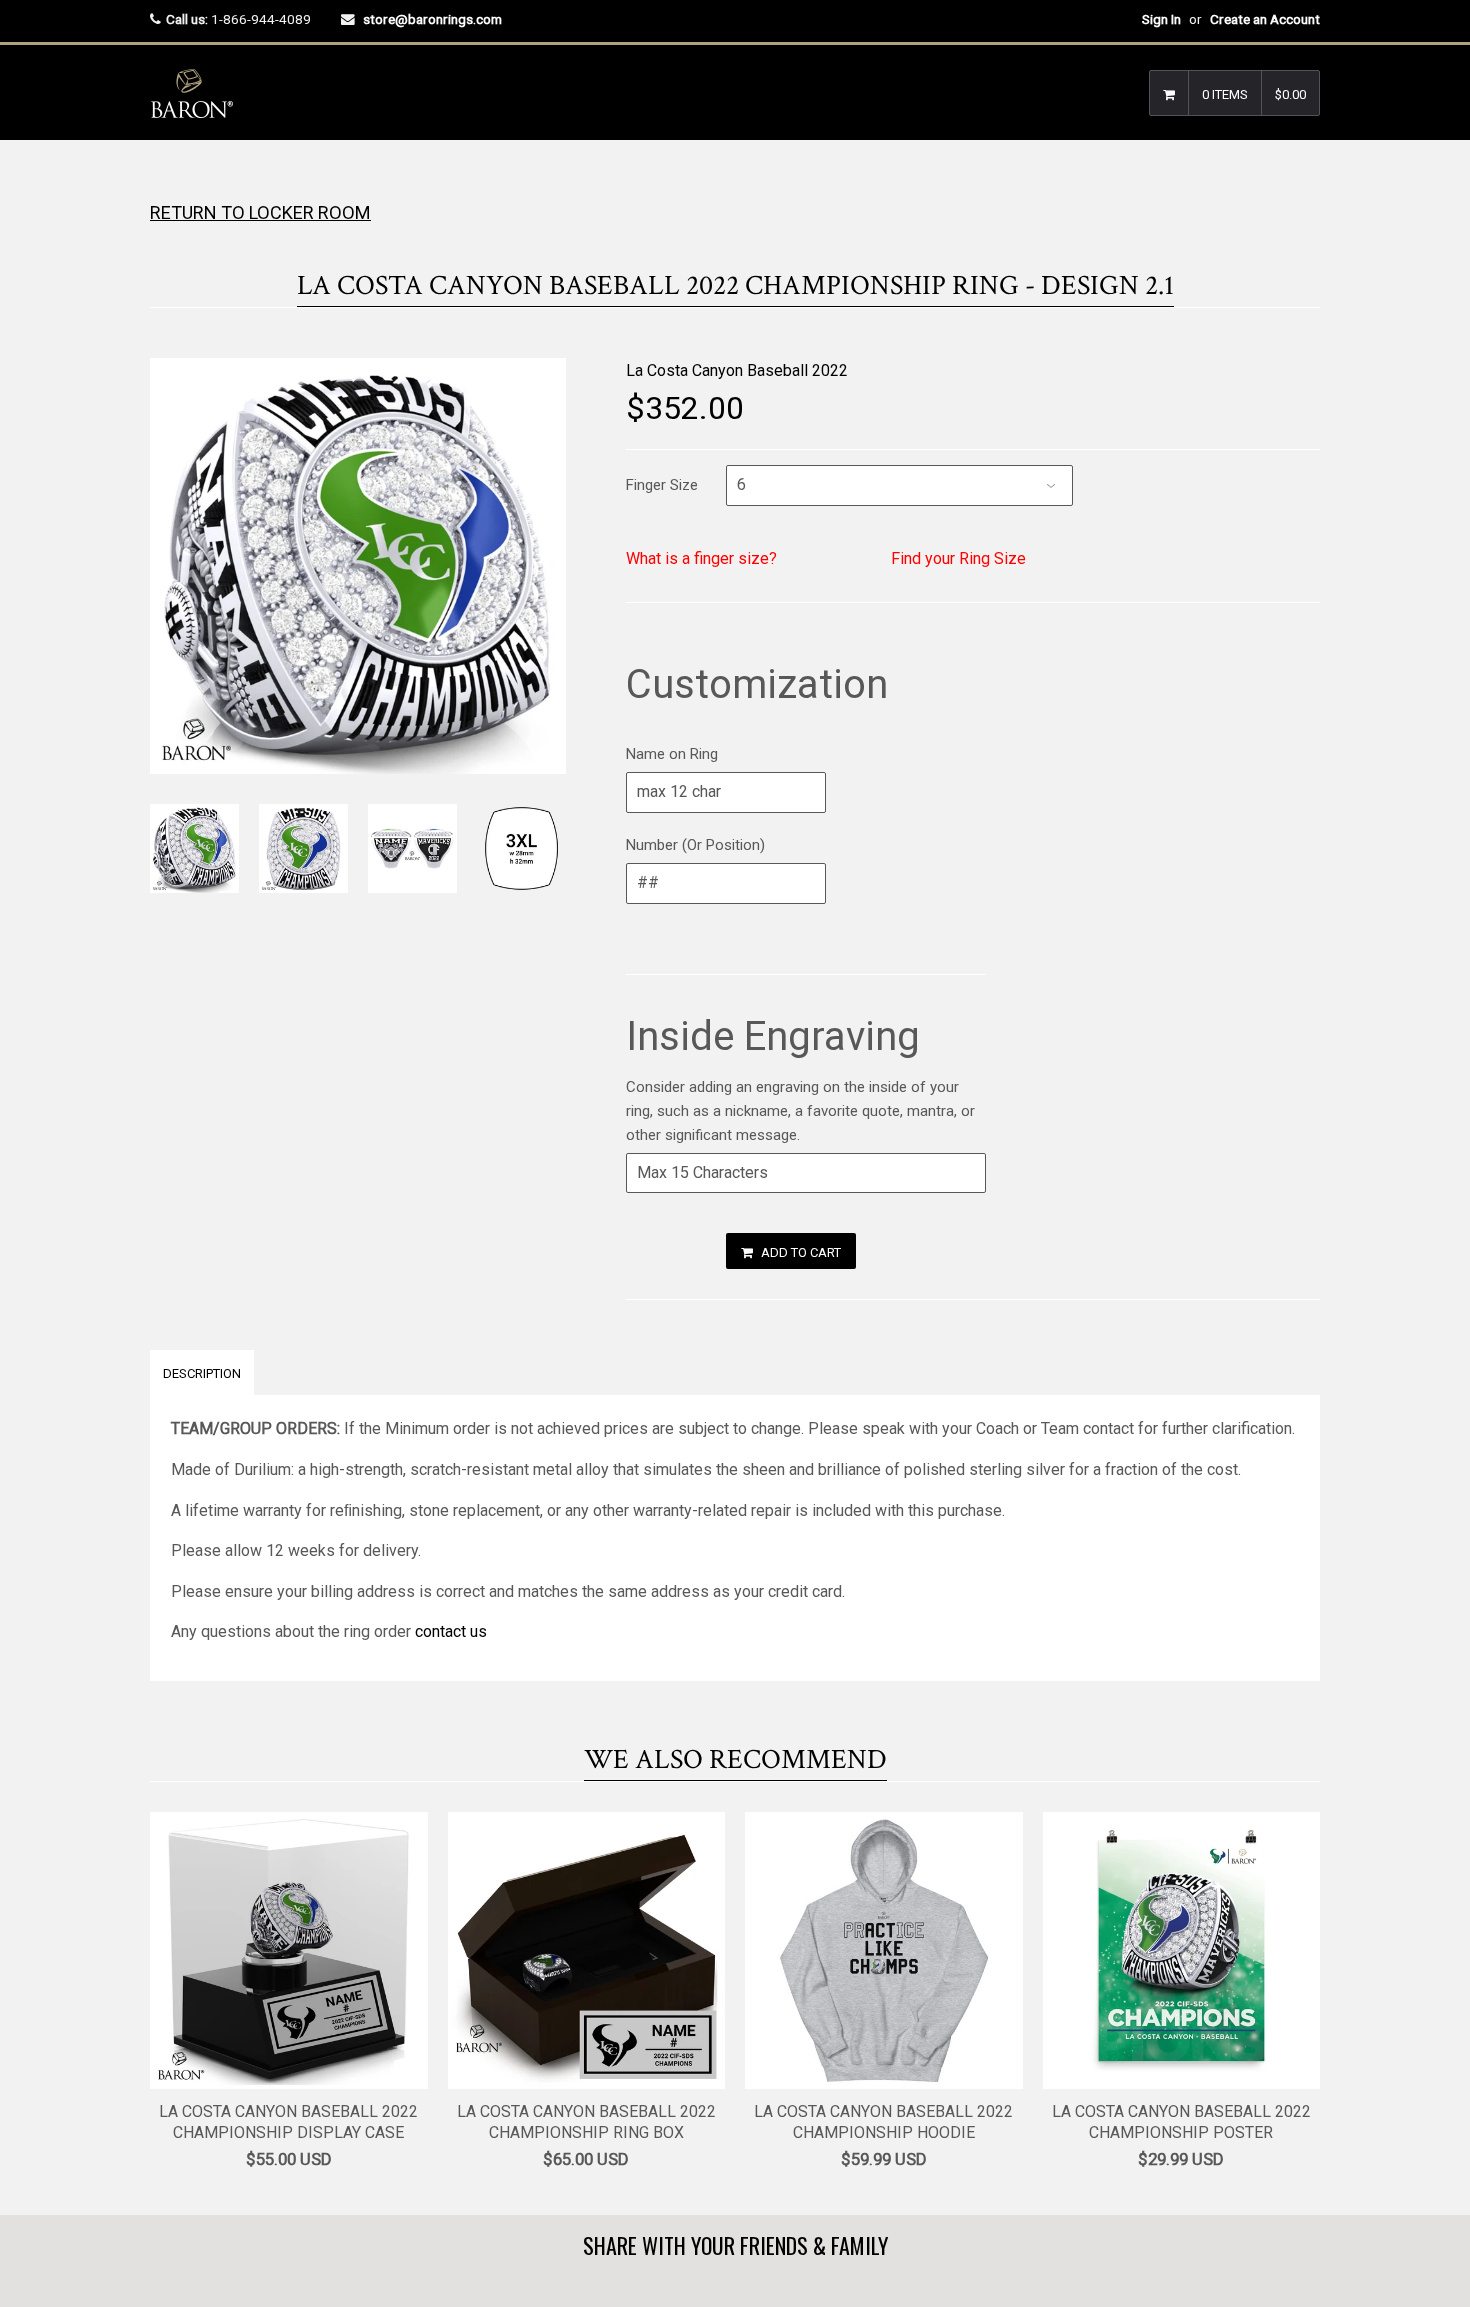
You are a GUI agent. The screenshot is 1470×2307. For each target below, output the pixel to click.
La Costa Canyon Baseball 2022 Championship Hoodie (883, 2122)
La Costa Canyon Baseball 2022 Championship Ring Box (586, 2122)
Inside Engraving (773, 1036)
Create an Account (1265, 19)
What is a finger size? (701, 558)
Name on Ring (672, 754)
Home (167, 179)
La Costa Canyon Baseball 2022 (737, 370)
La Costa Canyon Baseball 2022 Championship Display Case (288, 2122)
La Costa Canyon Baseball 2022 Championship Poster (1181, 2122)
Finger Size (662, 485)
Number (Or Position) (695, 845)
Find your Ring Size (958, 558)
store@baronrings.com (432, 19)
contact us (451, 1631)
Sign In (1161, 19)
